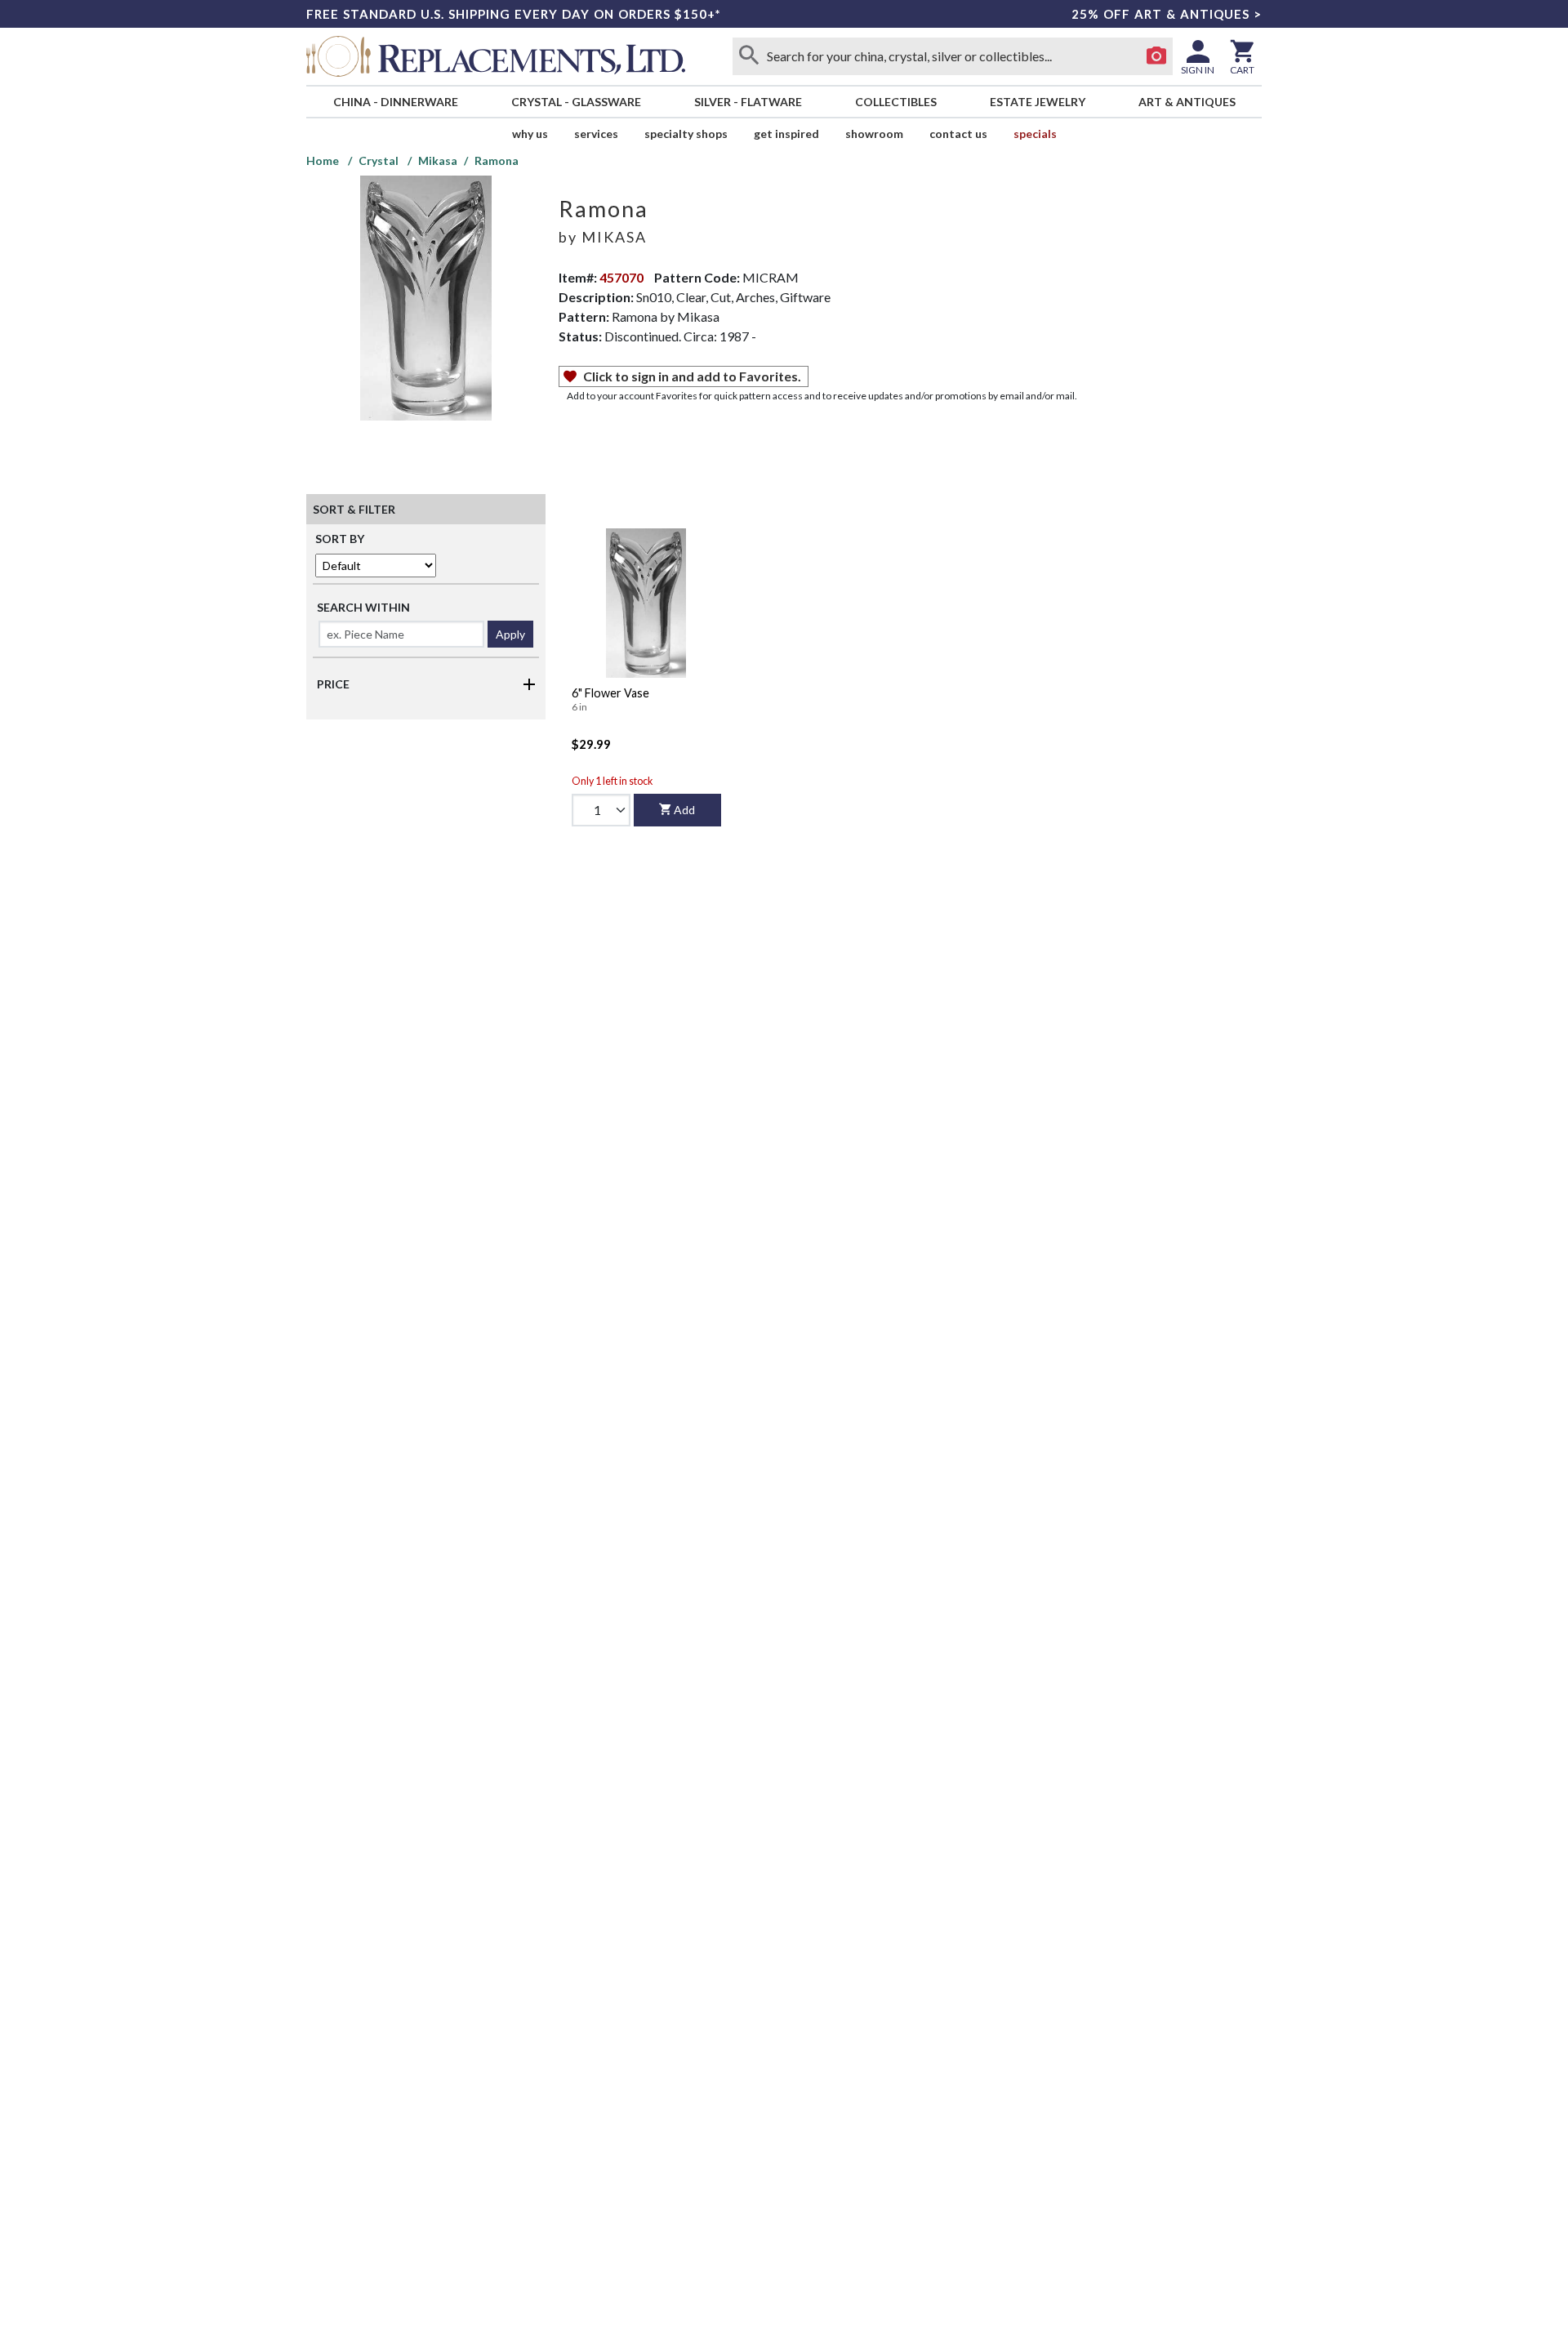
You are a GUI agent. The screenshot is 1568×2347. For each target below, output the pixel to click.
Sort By (340, 539)
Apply (510, 634)
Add (684, 810)
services (596, 134)
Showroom (874, 134)
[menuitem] (395, 102)
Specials (1035, 134)
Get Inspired (786, 134)
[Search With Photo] (1156, 56)
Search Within (363, 607)
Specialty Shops (686, 134)
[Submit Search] (749, 56)
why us (530, 134)
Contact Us (958, 134)
